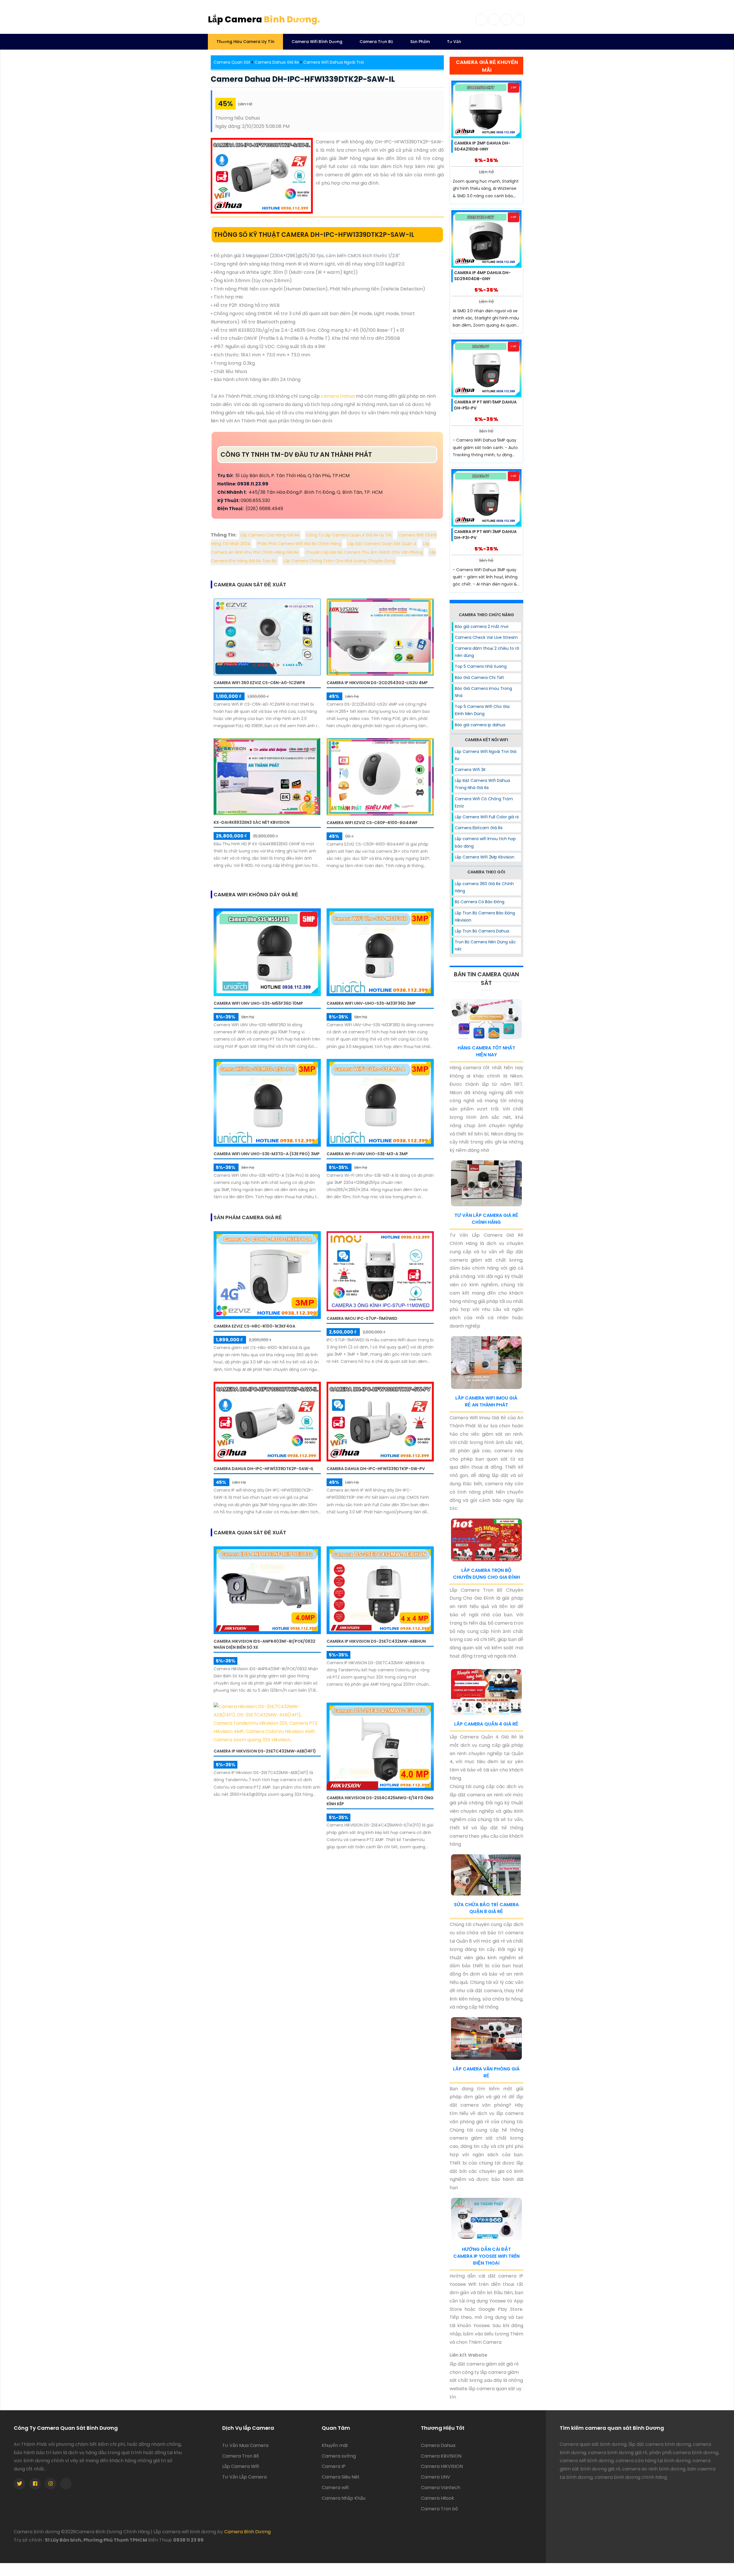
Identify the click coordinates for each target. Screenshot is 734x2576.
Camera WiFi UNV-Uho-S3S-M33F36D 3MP (371, 1003)
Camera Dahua (438, 2445)
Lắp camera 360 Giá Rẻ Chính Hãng (484, 887)
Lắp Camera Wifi (241, 2466)
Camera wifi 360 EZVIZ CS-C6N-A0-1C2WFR (259, 683)
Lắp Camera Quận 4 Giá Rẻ (486, 1724)
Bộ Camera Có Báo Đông (480, 902)
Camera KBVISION (441, 2456)
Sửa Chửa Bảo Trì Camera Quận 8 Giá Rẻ (486, 1908)
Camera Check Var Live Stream (486, 637)
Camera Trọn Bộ (376, 42)
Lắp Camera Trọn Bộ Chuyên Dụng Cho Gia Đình (486, 1574)
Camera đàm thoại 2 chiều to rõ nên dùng (487, 652)
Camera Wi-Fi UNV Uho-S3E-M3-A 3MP (367, 1154)
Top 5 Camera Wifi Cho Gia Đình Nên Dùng (482, 710)
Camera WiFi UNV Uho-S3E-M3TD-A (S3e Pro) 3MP (267, 1154)
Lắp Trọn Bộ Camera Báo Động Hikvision (485, 917)
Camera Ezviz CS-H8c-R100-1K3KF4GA (254, 1326)
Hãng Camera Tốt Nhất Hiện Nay (486, 1051)
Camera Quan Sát (232, 62)
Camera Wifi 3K (470, 770)
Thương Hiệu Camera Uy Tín (245, 42)
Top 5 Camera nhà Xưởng (481, 666)
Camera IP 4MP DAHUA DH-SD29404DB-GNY (482, 276)
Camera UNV (436, 2477)
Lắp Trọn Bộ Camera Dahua (482, 931)
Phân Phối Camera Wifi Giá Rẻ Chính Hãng (299, 544)
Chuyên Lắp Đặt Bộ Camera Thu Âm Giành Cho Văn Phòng (364, 552)
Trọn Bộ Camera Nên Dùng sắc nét (485, 945)
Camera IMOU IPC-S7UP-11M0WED (362, 1318)
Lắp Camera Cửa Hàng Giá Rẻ (270, 535)
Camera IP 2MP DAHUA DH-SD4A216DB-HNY (482, 146)
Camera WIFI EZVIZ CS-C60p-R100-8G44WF (372, 823)
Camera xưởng (339, 2456)
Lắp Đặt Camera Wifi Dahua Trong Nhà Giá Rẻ (482, 784)
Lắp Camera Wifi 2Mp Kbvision (485, 857)
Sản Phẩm (420, 42)
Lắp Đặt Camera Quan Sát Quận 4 (382, 544)
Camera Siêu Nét (341, 2477)
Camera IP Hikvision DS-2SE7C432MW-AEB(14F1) (265, 1751)
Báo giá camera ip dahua (480, 725)
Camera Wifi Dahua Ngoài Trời (334, 62)
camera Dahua (338, 396)
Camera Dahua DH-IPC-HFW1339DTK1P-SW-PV (376, 1469)
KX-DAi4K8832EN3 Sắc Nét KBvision (252, 822)
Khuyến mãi (335, 2445)
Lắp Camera (264, 19)
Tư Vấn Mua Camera (245, 2445)
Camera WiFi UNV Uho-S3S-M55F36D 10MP (258, 1003)
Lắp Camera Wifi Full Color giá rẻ (487, 817)
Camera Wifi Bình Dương (317, 42)
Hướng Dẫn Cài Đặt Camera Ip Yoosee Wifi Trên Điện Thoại (486, 2256)
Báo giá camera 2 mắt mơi (482, 627)
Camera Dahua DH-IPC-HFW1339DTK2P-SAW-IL (303, 79)
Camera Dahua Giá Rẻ (277, 62)
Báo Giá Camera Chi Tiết (479, 678)
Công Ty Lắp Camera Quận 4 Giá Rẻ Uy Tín (349, 535)
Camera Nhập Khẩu (343, 2498)
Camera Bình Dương (247, 2532)
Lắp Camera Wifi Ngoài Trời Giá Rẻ (486, 755)
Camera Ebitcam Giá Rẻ (479, 828)
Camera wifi (335, 2488)
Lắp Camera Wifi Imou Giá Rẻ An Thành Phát (486, 1401)
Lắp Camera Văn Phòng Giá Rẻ (486, 2072)
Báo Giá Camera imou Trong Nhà (483, 692)
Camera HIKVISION (442, 2466)
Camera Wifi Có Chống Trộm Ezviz (484, 802)
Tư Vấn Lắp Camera (244, 2477)
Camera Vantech (441, 2488)
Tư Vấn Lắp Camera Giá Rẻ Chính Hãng (486, 1219)
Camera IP (334, 2466)
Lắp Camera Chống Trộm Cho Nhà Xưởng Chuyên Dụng (339, 561)
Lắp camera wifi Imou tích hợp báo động (485, 842)
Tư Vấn (454, 42)
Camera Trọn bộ (439, 2509)
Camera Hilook (438, 2498)
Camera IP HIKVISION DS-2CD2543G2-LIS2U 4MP (377, 683)
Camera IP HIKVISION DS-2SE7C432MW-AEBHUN (376, 1641)
